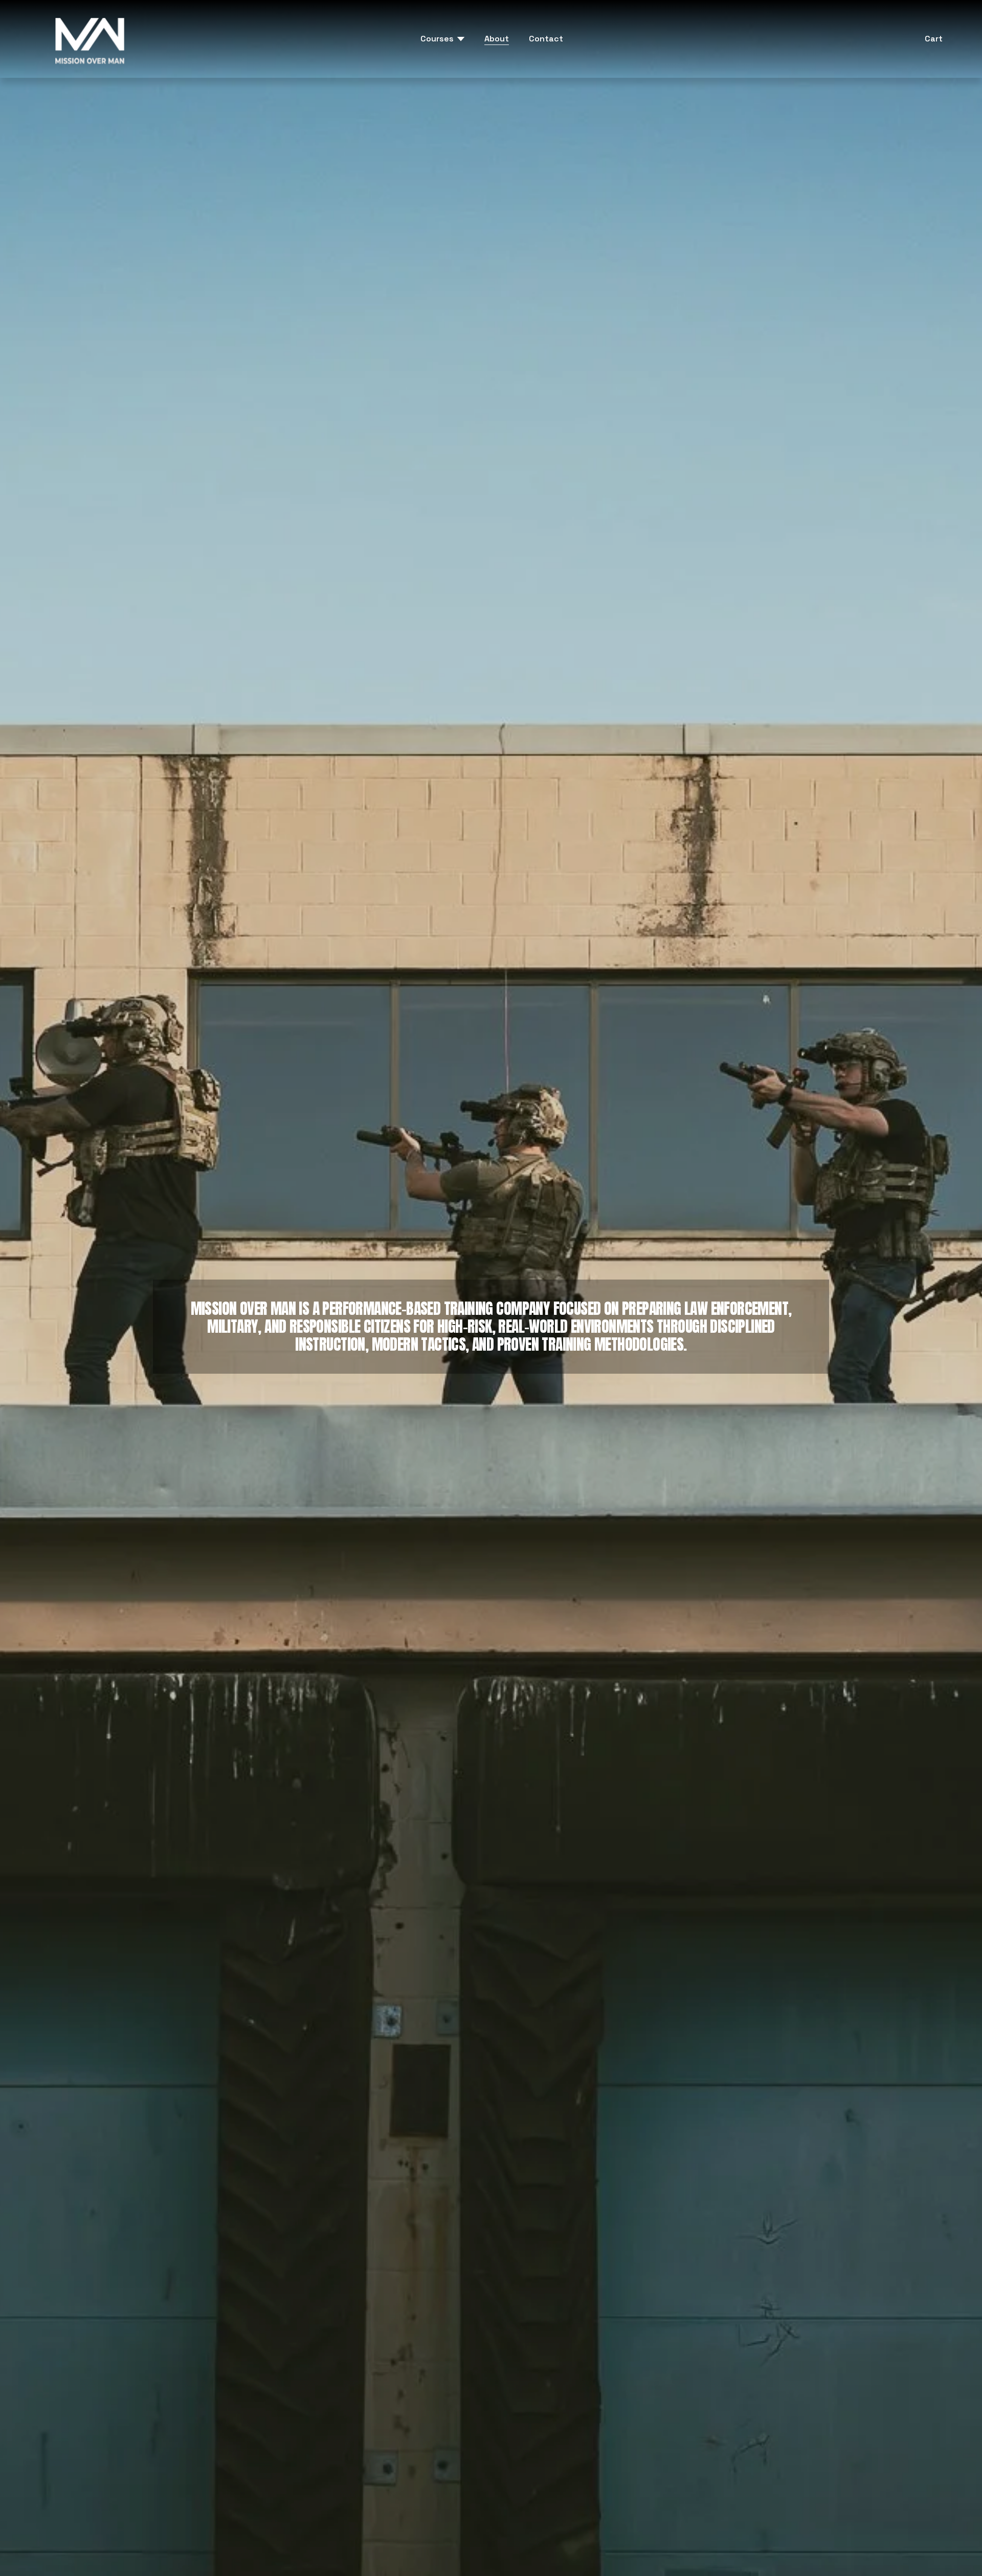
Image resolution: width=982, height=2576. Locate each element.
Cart (934, 39)
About (497, 39)
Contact (546, 39)
